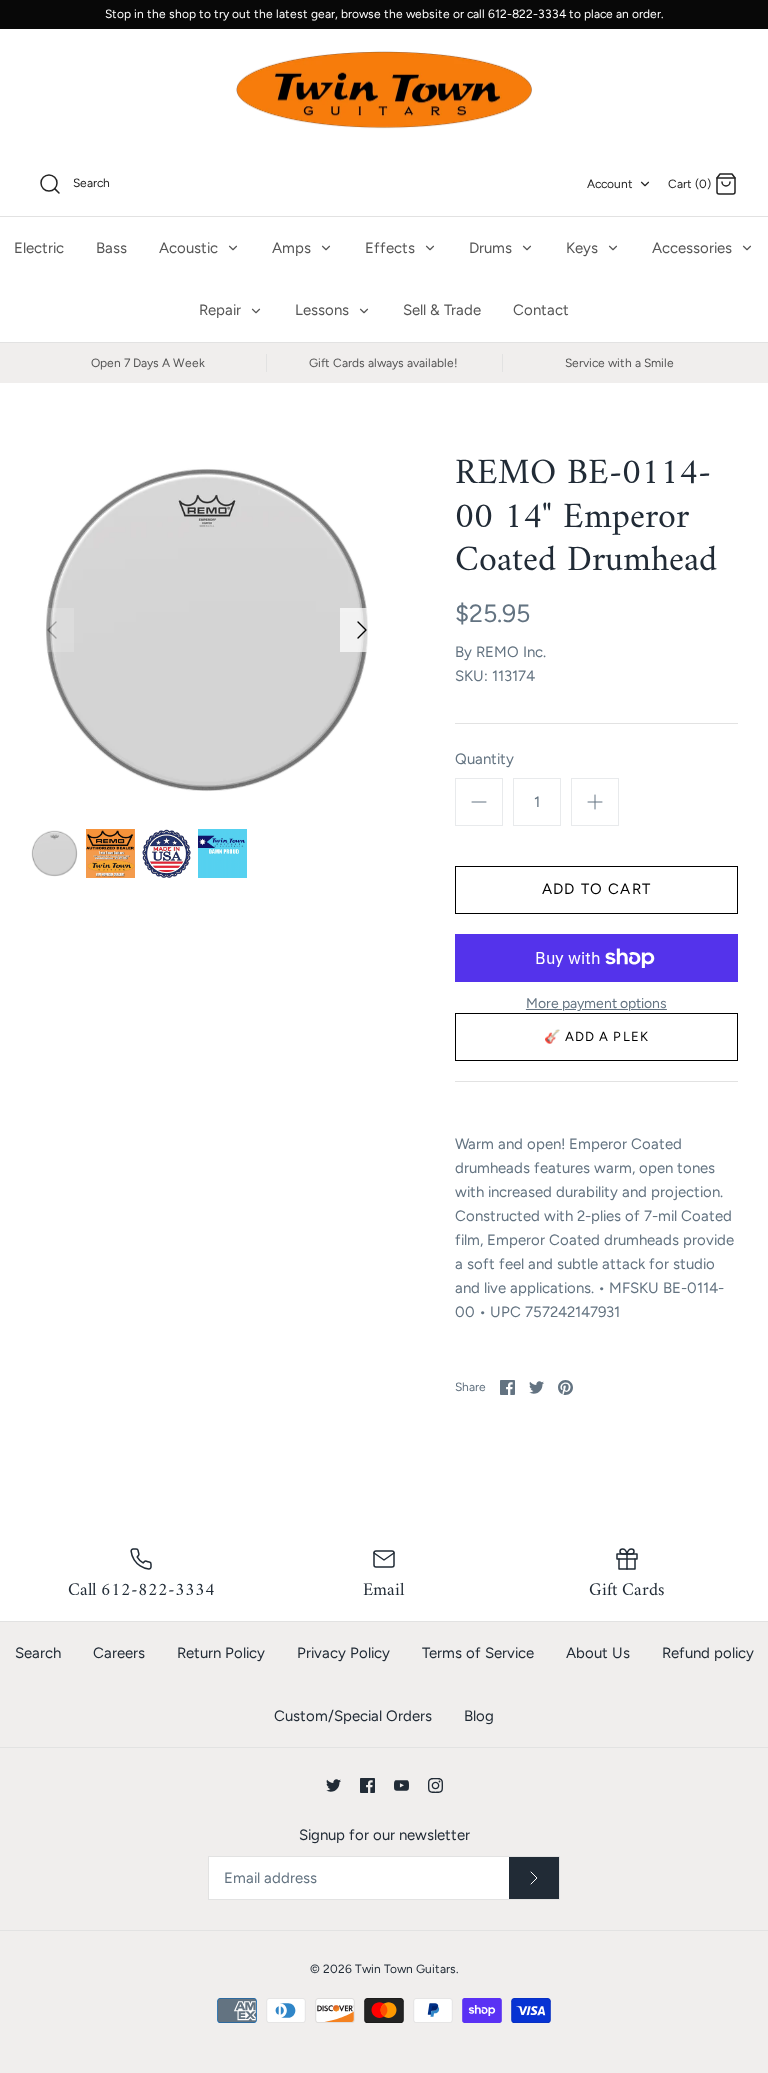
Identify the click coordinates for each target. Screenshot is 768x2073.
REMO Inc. (511, 652)
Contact (541, 310)
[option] (207, 630)
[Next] (362, 630)
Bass (111, 248)
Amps (293, 248)
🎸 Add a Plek (596, 1036)
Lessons (324, 310)
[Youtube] (401, 1785)
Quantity (484, 759)
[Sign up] (534, 1878)
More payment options (596, 1004)
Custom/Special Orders (353, 1716)
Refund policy (708, 1653)
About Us (598, 1653)
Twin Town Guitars (405, 1969)
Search (38, 1653)
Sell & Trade (442, 310)
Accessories (694, 248)
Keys (584, 248)
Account (610, 184)
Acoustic (190, 248)
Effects (392, 248)
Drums (492, 248)
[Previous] (52, 630)
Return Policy (221, 1653)
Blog (479, 1716)
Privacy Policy (343, 1653)
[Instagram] (435, 1785)
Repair (222, 310)
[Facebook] (367, 1785)
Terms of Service (478, 1653)
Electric (39, 248)
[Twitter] (333, 1785)
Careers (119, 1653)
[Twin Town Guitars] (384, 91)
